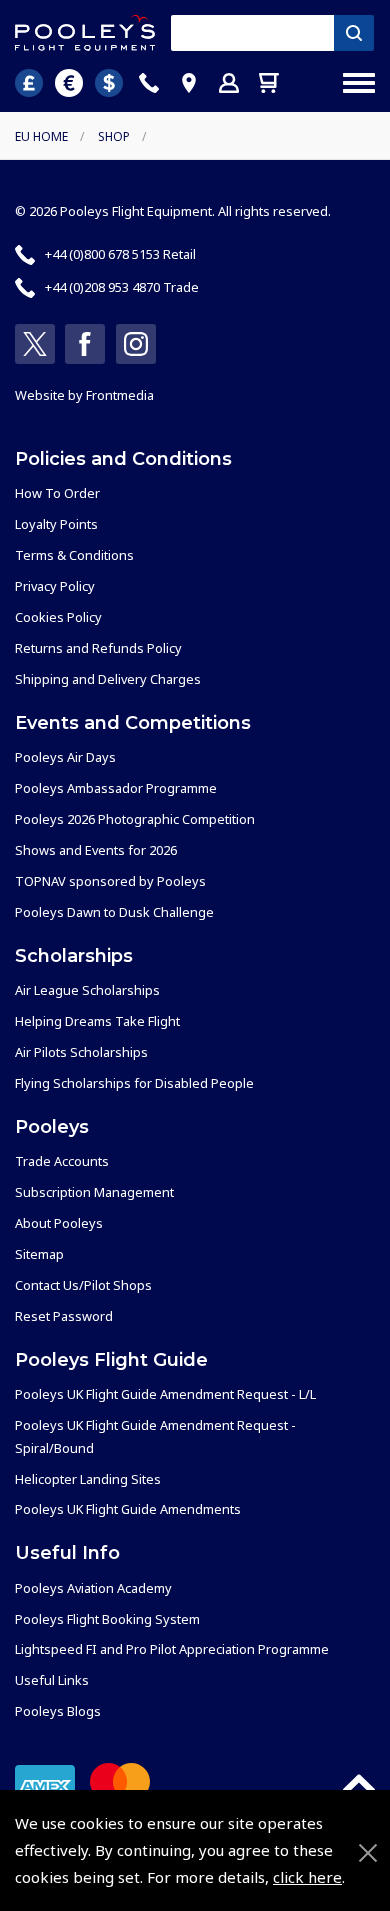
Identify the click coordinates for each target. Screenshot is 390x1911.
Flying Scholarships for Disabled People (134, 1083)
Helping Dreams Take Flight (97, 1021)
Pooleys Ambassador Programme (116, 788)
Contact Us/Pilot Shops (83, 1285)
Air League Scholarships (87, 990)
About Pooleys (59, 1223)
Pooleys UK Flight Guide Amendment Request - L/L (165, 1394)
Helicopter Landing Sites (88, 1479)
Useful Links (52, 1680)
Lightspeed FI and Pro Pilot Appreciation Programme (172, 1649)
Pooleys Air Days (65, 757)
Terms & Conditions (74, 555)
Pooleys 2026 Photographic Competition (135, 819)
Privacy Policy (55, 586)
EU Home (41, 136)
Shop (114, 136)
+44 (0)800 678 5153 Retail (120, 254)
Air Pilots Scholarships (81, 1052)
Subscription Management (94, 1192)
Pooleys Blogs (58, 1711)
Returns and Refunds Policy (98, 648)
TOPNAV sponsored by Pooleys (110, 881)
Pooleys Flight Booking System (107, 1619)
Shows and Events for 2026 (96, 850)
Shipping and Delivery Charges (108, 679)
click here (307, 1877)
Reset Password (64, 1316)
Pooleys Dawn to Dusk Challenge (114, 912)
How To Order (57, 493)
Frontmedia (120, 395)
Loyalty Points (56, 524)
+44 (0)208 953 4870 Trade (122, 287)
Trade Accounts (62, 1161)
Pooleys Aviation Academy (93, 1588)
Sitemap (39, 1254)
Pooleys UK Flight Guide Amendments (128, 1509)
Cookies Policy (58, 617)
